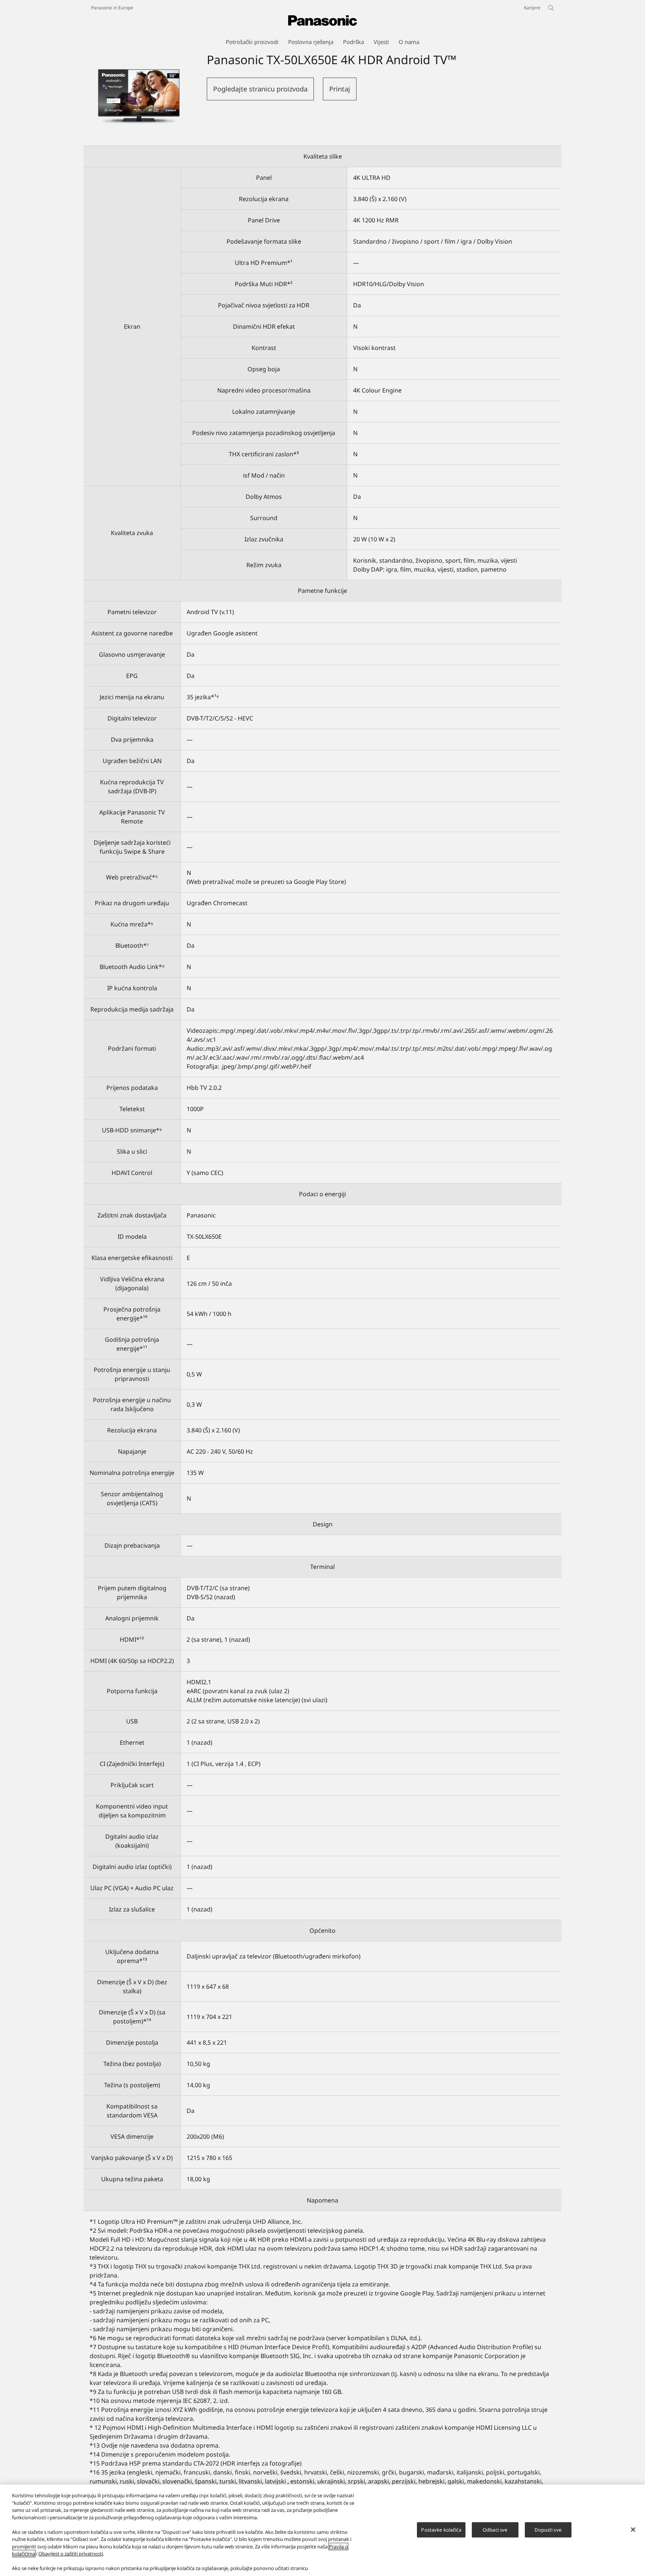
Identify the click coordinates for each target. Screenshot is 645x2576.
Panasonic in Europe (112, 8)
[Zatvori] (633, 2529)
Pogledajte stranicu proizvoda (260, 89)
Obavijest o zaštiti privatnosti (71, 2554)
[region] (322, 2530)
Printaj (340, 89)
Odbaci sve (495, 2529)
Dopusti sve (548, 2529)
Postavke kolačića (441, 2529)
